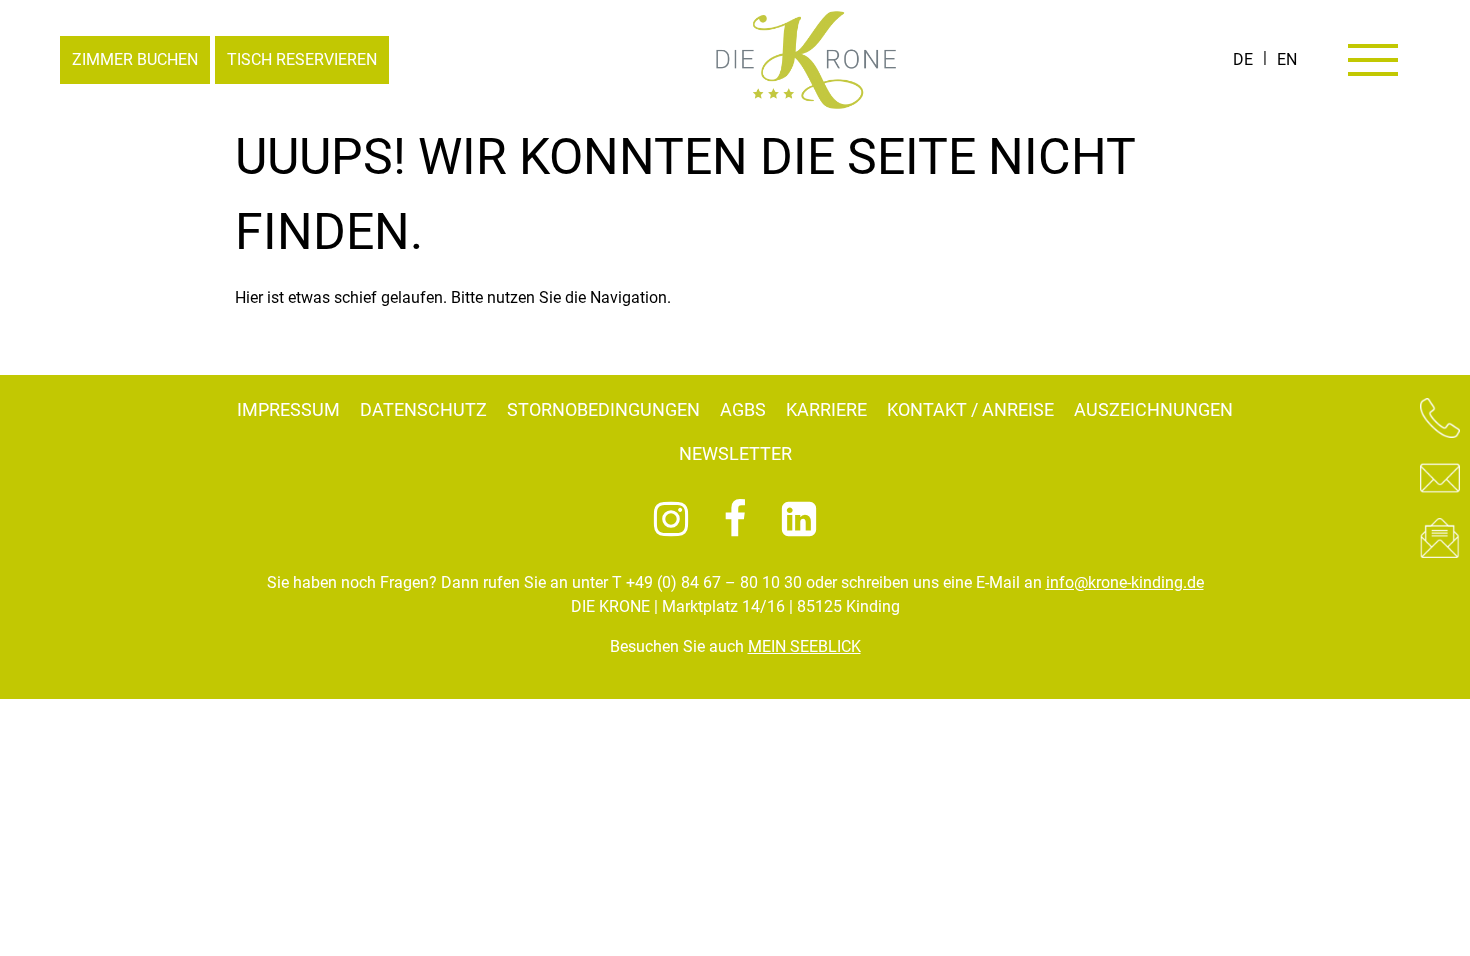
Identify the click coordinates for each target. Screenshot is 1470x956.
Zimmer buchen (135, 59)
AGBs (743, 409)
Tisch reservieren (302, 59)
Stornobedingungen (603, 409)
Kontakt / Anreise (970, 409)
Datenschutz (423, 409)
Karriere (826, 409)
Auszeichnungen (1153, 409)
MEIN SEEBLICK (804, 646)
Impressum (288, 409)
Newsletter (735, 453)
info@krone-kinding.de (1125, 582)
